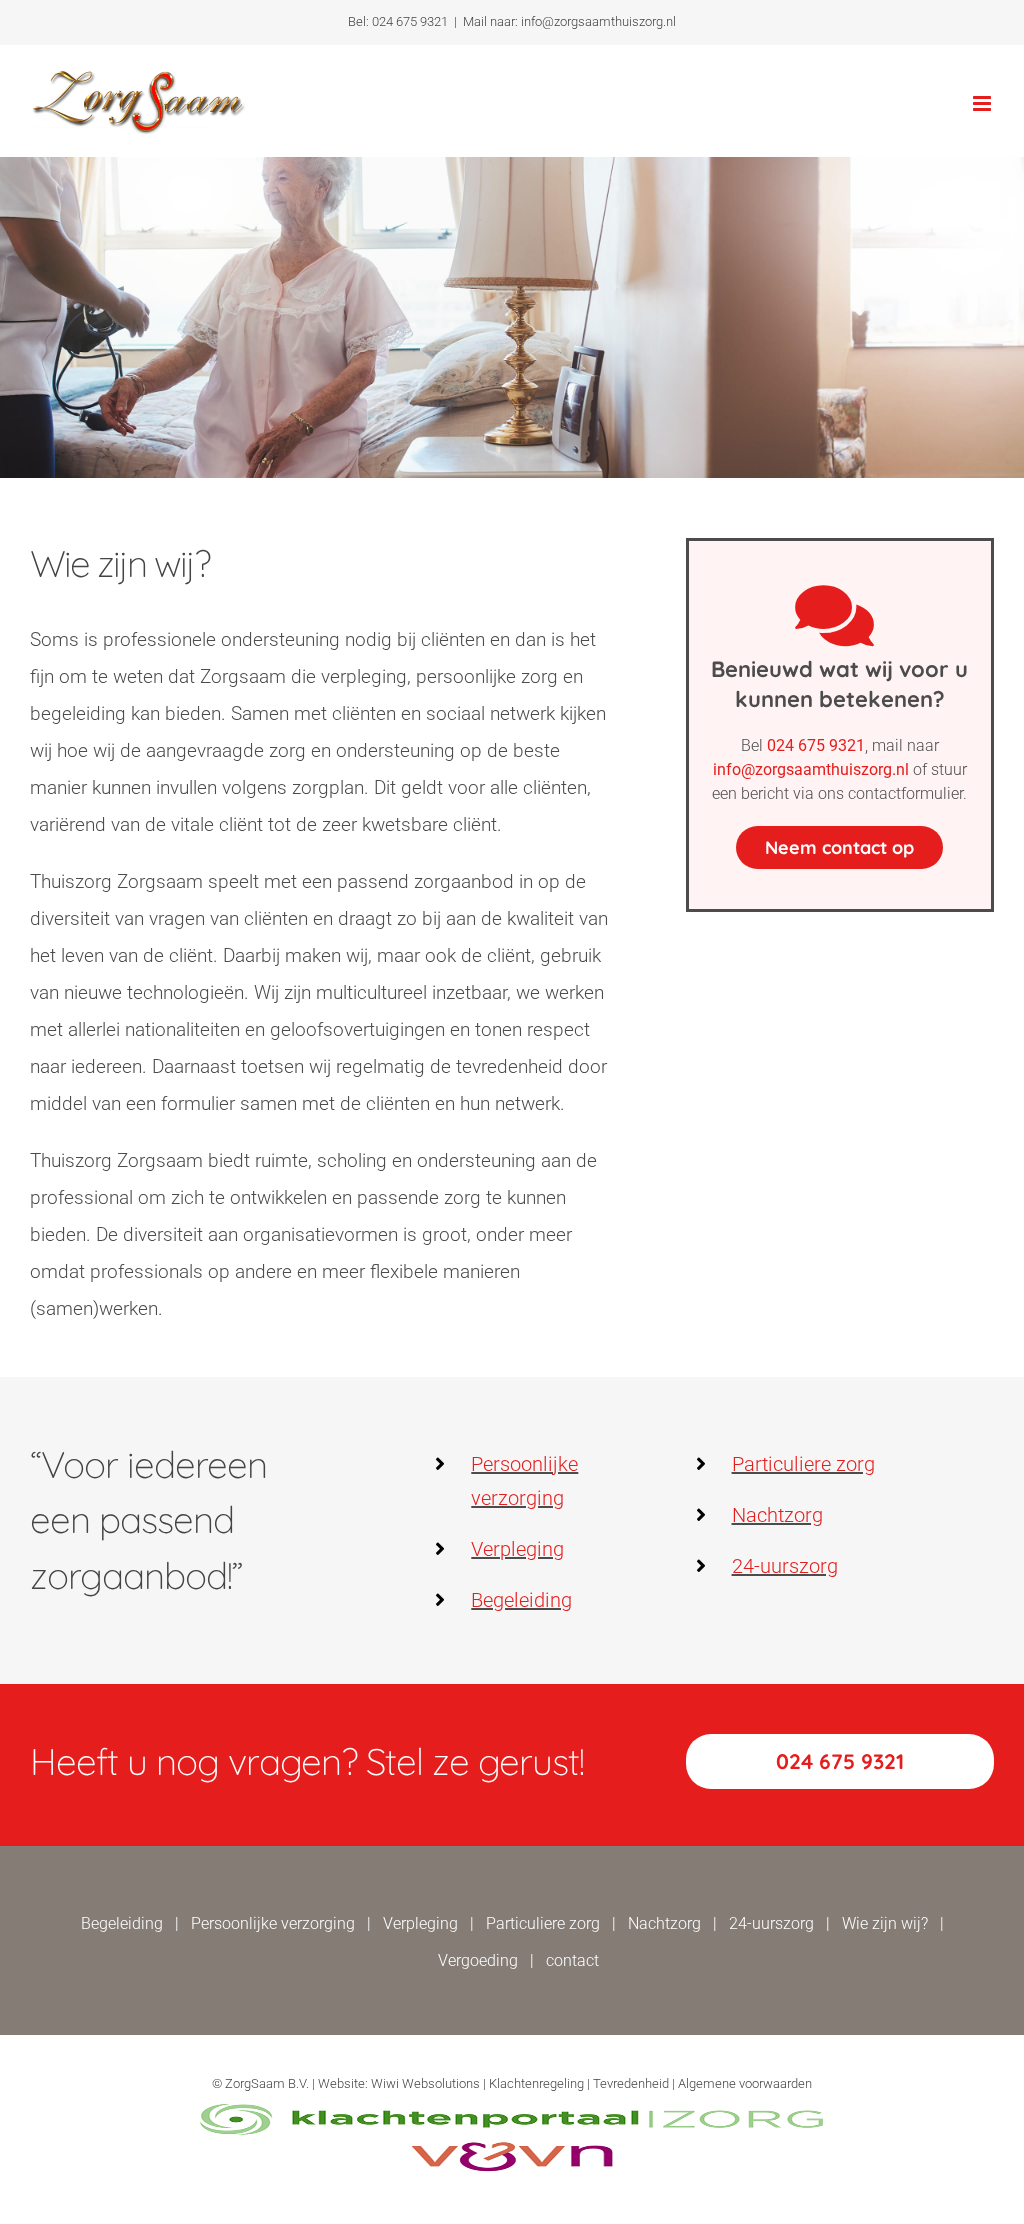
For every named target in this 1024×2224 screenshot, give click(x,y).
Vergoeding (478, 1960)
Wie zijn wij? (885, 1923)
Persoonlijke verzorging (273, 1923)
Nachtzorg (777, 1515)
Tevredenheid (631, 2083)
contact (572, 1960)
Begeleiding (521, 1600)
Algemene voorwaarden (745, 2083)
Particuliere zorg (803, 1464)
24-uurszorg (785, 1566)
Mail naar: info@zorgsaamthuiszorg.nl (569, 21)
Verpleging (517, 1549)
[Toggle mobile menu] (983, 103)
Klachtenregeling (536, 2083)
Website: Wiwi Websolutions (399, 2083)
